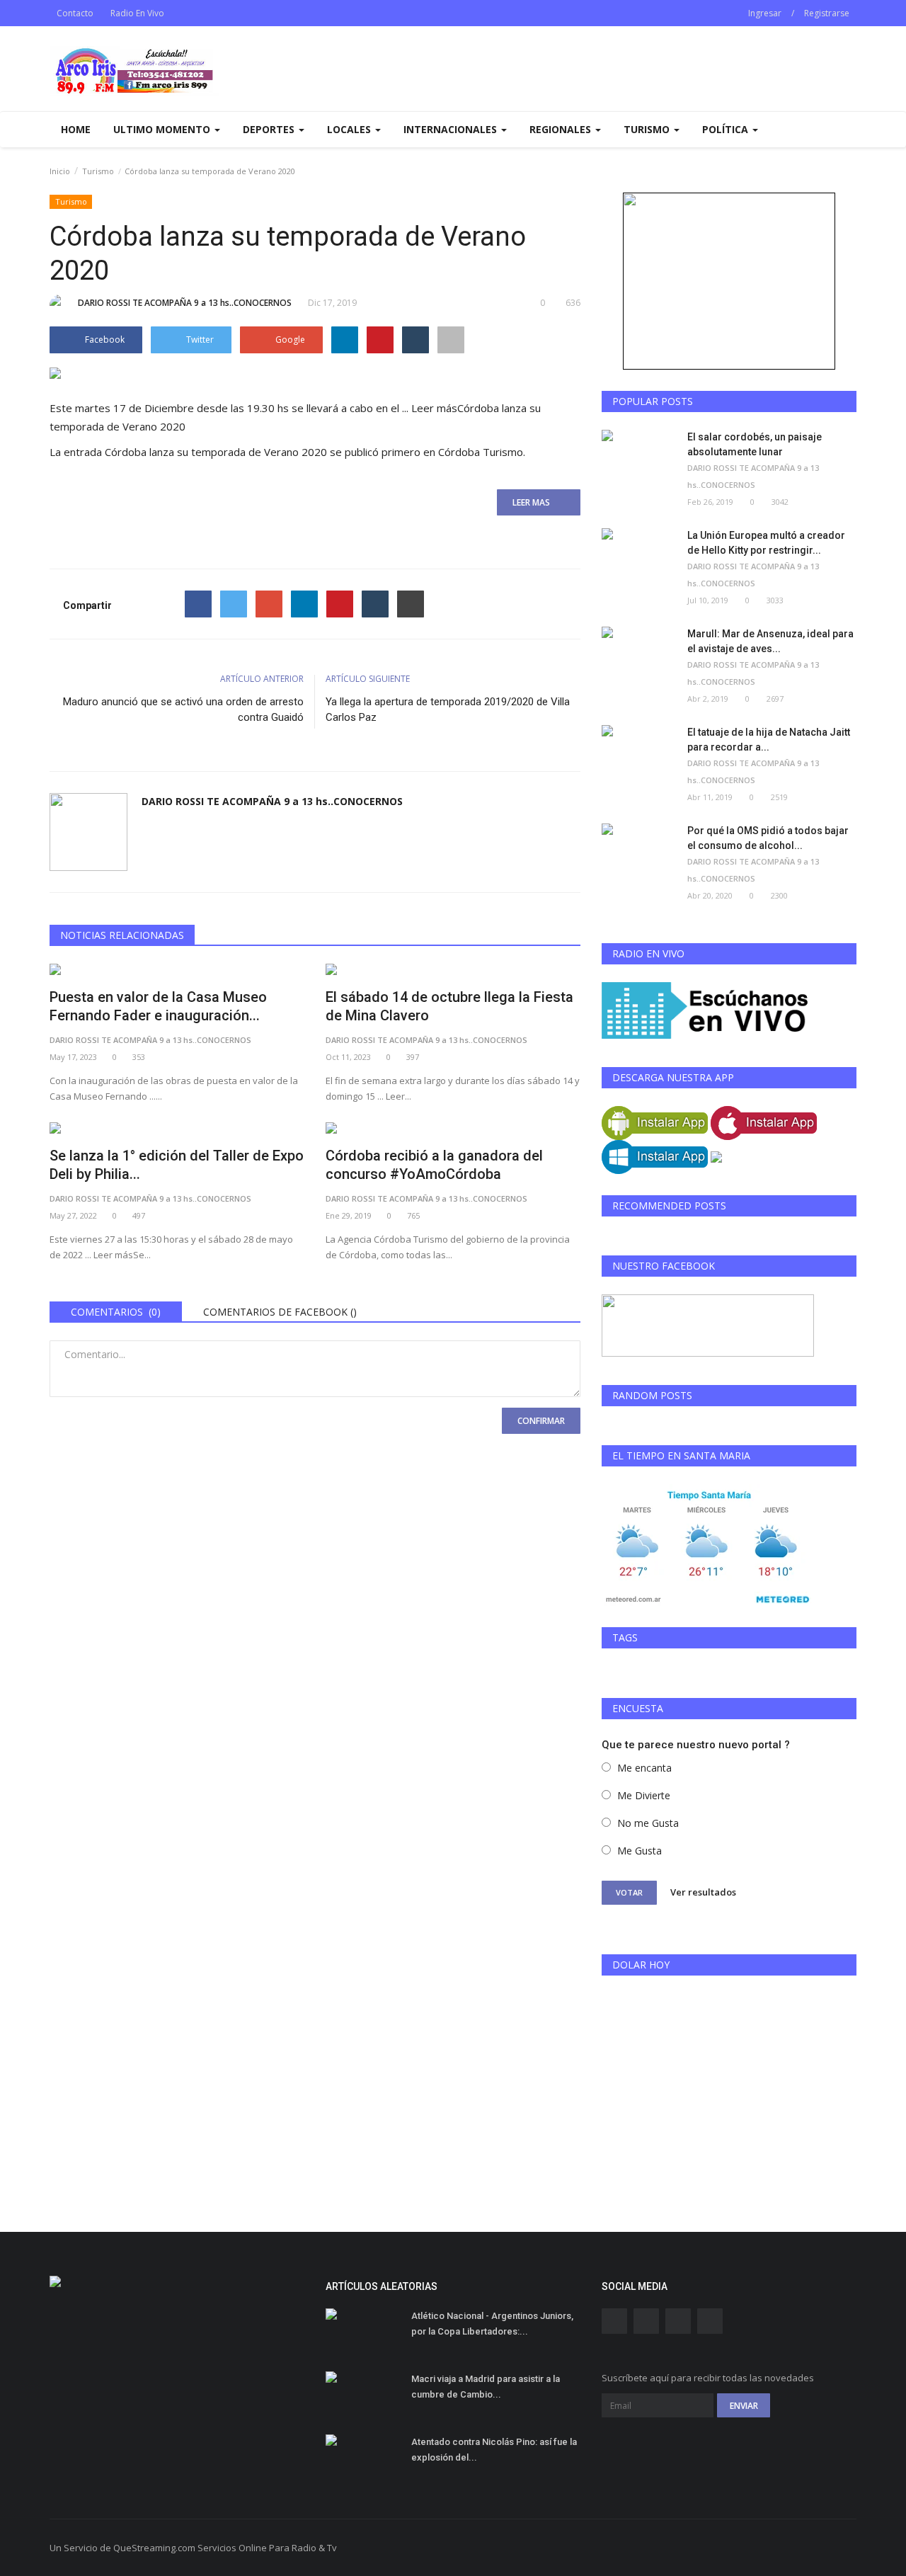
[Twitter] (234, 604)
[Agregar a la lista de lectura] (451, 340)
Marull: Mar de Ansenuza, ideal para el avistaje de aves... (770, 641)
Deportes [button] (270, 129)
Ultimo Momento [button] (163, 129)
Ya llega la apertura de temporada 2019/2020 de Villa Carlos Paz (448, 709)
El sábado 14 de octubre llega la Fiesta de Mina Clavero (449, 1006)
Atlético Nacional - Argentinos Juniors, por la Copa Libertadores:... (492, 2324)
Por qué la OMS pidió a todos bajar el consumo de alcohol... (768, 838)
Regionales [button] (562, 129)
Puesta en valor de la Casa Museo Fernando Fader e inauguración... (158, 1006)
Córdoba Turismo (481, 452)
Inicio (60, 171)
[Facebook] (198, 604)
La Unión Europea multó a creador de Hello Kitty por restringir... (766, 543)
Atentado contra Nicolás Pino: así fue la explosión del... (494, 2450)
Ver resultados (703, 1892)
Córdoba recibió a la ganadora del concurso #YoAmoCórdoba (434, 1165)
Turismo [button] (648, 129)
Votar (629, 1892)
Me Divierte (644, 1795)
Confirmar (541, 1421)
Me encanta (644, 1768)
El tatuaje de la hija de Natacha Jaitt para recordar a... (769, 740)
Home (76, 129)
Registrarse (827, 13)
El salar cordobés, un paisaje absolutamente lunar (755, 444)
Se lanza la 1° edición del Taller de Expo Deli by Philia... (177, 1165)
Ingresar (765, 13)
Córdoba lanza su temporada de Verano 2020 (216, 452)
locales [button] (350, 129)
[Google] (269, 604)
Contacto (75, 13)
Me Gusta (640, 1851)
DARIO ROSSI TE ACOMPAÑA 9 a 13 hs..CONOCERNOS (185, 303)
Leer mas (535, 502)
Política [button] (727, 129)
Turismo (98, 171)
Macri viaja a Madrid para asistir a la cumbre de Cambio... (486, 2387)
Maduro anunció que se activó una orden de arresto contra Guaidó (183, 709)
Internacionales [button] (452, 129)
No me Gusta (648, 1823)
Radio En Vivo (137, 13)
